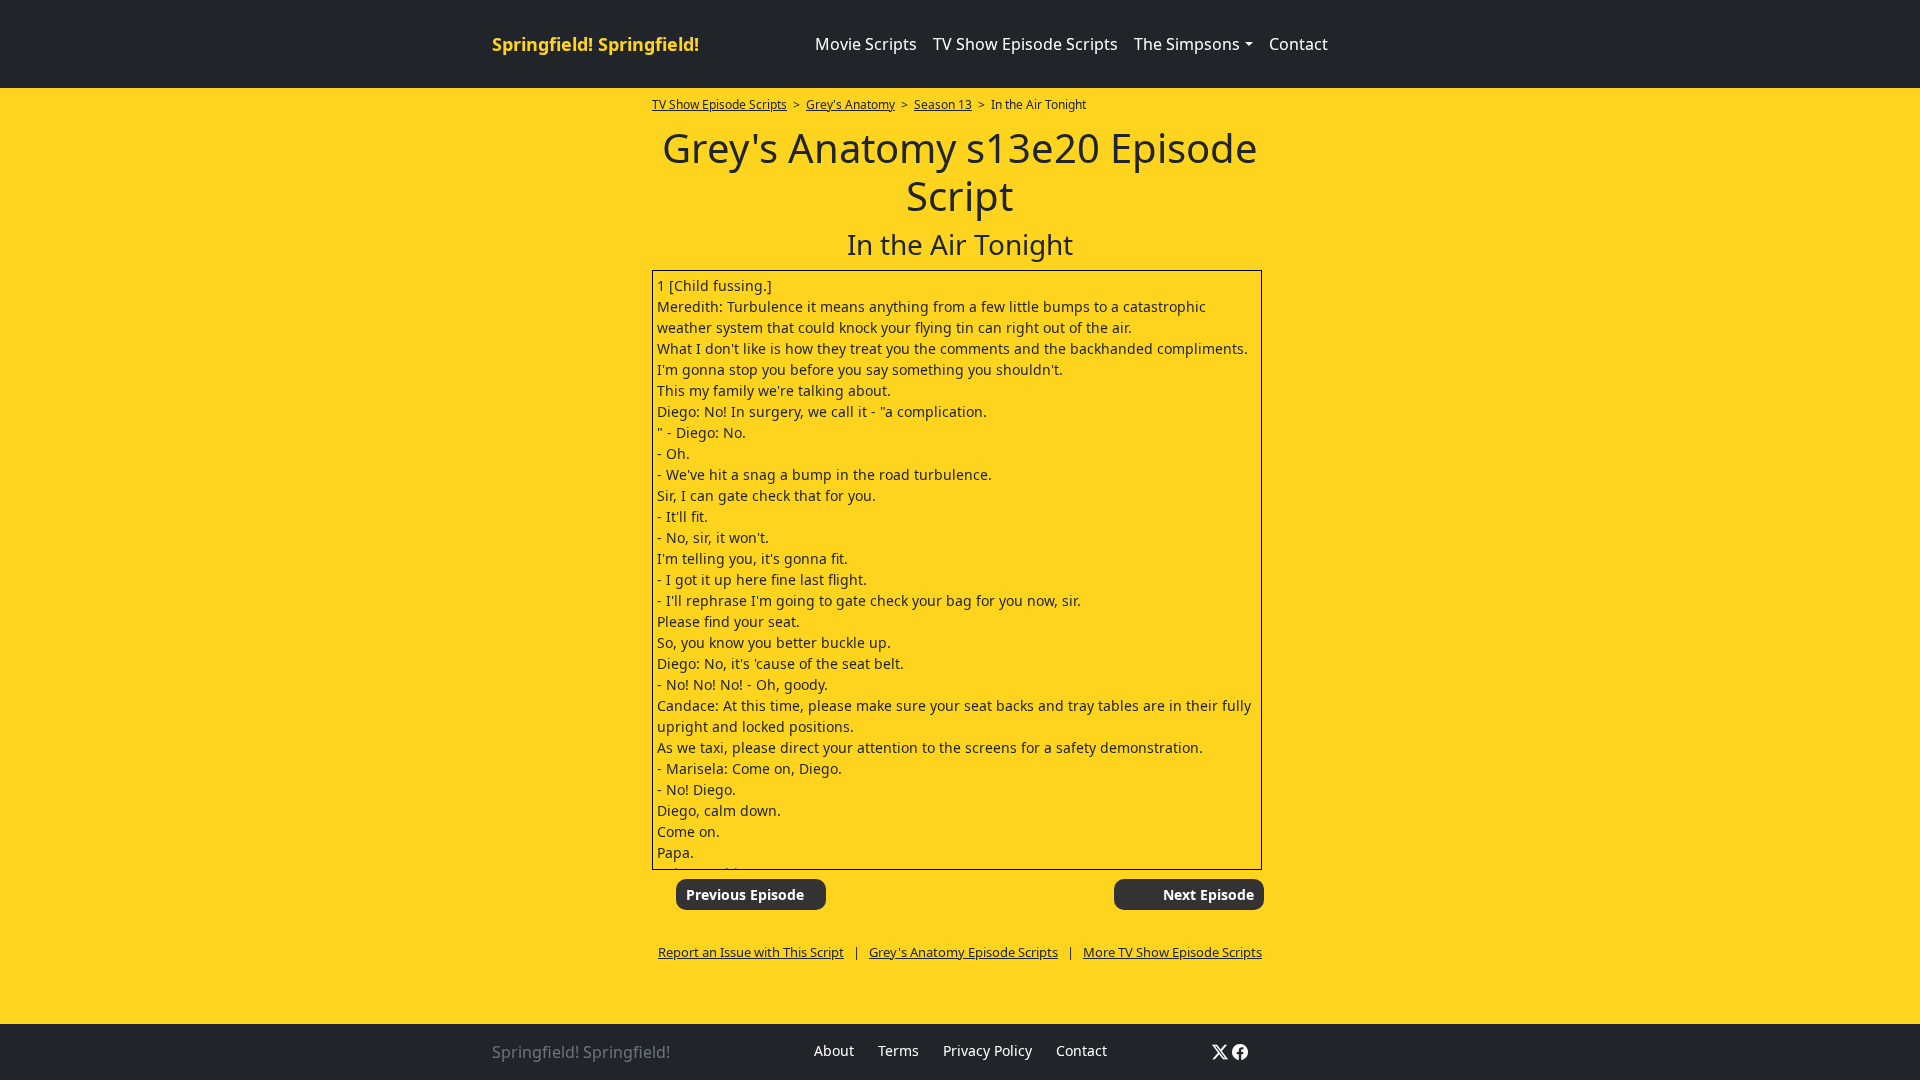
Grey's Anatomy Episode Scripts (963, 952)
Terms (898, 1050)
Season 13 (943, 104)
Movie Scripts (866, 44)
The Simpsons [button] (1187, 44)
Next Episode (1208, 894)
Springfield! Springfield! (595, 44)
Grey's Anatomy (850, 104)
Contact (1298, 44)
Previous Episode (745, 894)
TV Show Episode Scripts (1025, 44)
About (834, 1050)
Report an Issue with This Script (751, 952)
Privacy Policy (987, 1050)
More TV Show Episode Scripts (1172, 952)
